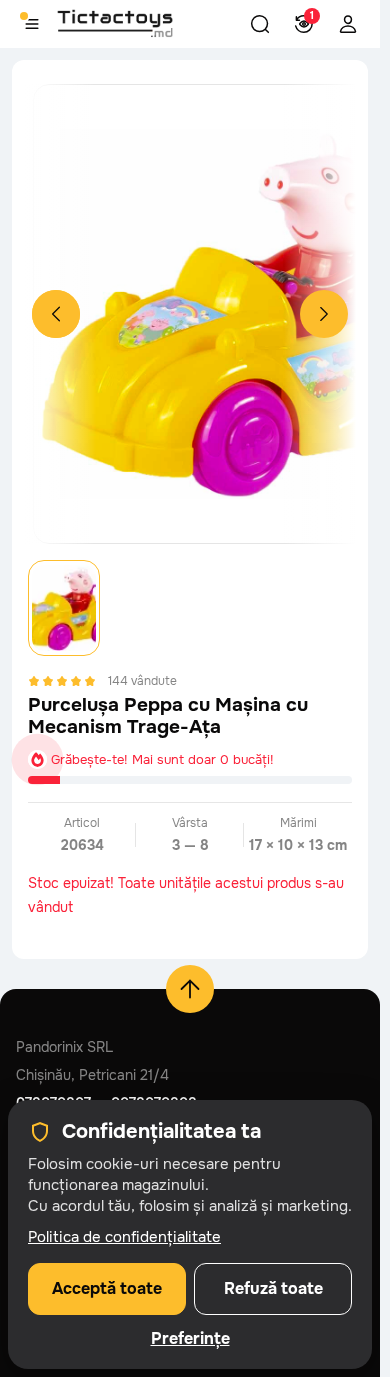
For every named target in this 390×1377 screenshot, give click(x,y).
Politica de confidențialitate (124, 1237)
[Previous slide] (56, 314)
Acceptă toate (107, 1288)
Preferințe (190, 1339)
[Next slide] (324, 314)
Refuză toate (273, 1288)
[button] (260, 24)
